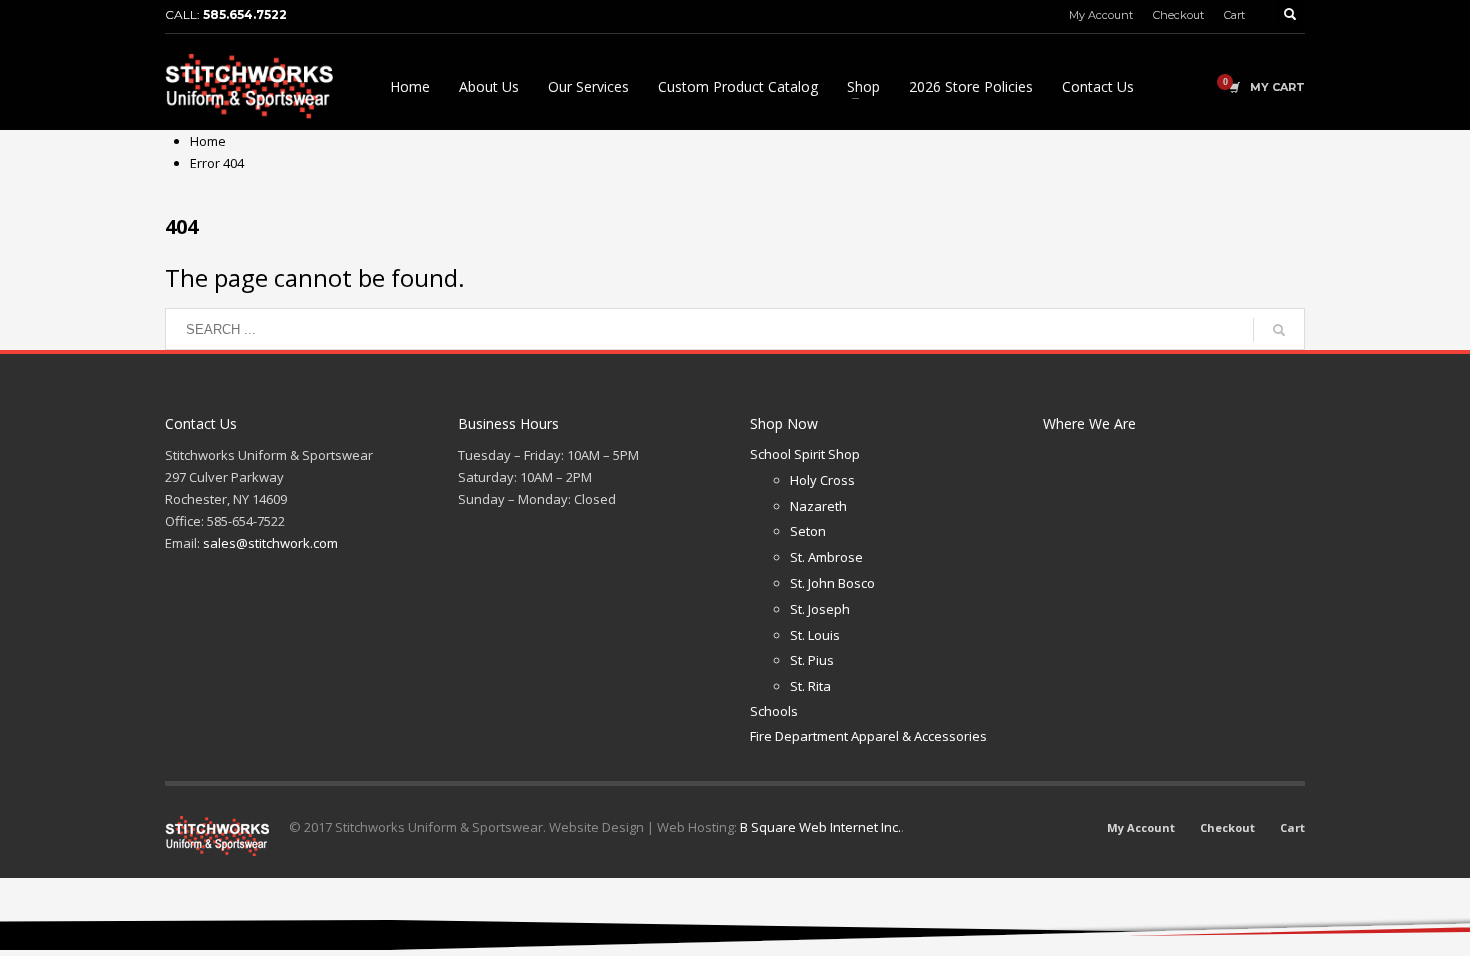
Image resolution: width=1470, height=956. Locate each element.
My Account (1101, 15)
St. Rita (810, 686)
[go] (1279, 330)
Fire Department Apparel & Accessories (868, 736)
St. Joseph (820, 609)
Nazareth (818, 506)
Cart (1234, 15)
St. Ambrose (826, 557)
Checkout (1178, 15)
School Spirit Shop (805, 454)
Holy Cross (822, 480)
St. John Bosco (832, 583)
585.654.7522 (245, 14)
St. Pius (812, 660)
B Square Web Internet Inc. (820, 827)
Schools (774, 711)
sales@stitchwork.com (270, 543)
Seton (808, 531)
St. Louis (815, 635)
